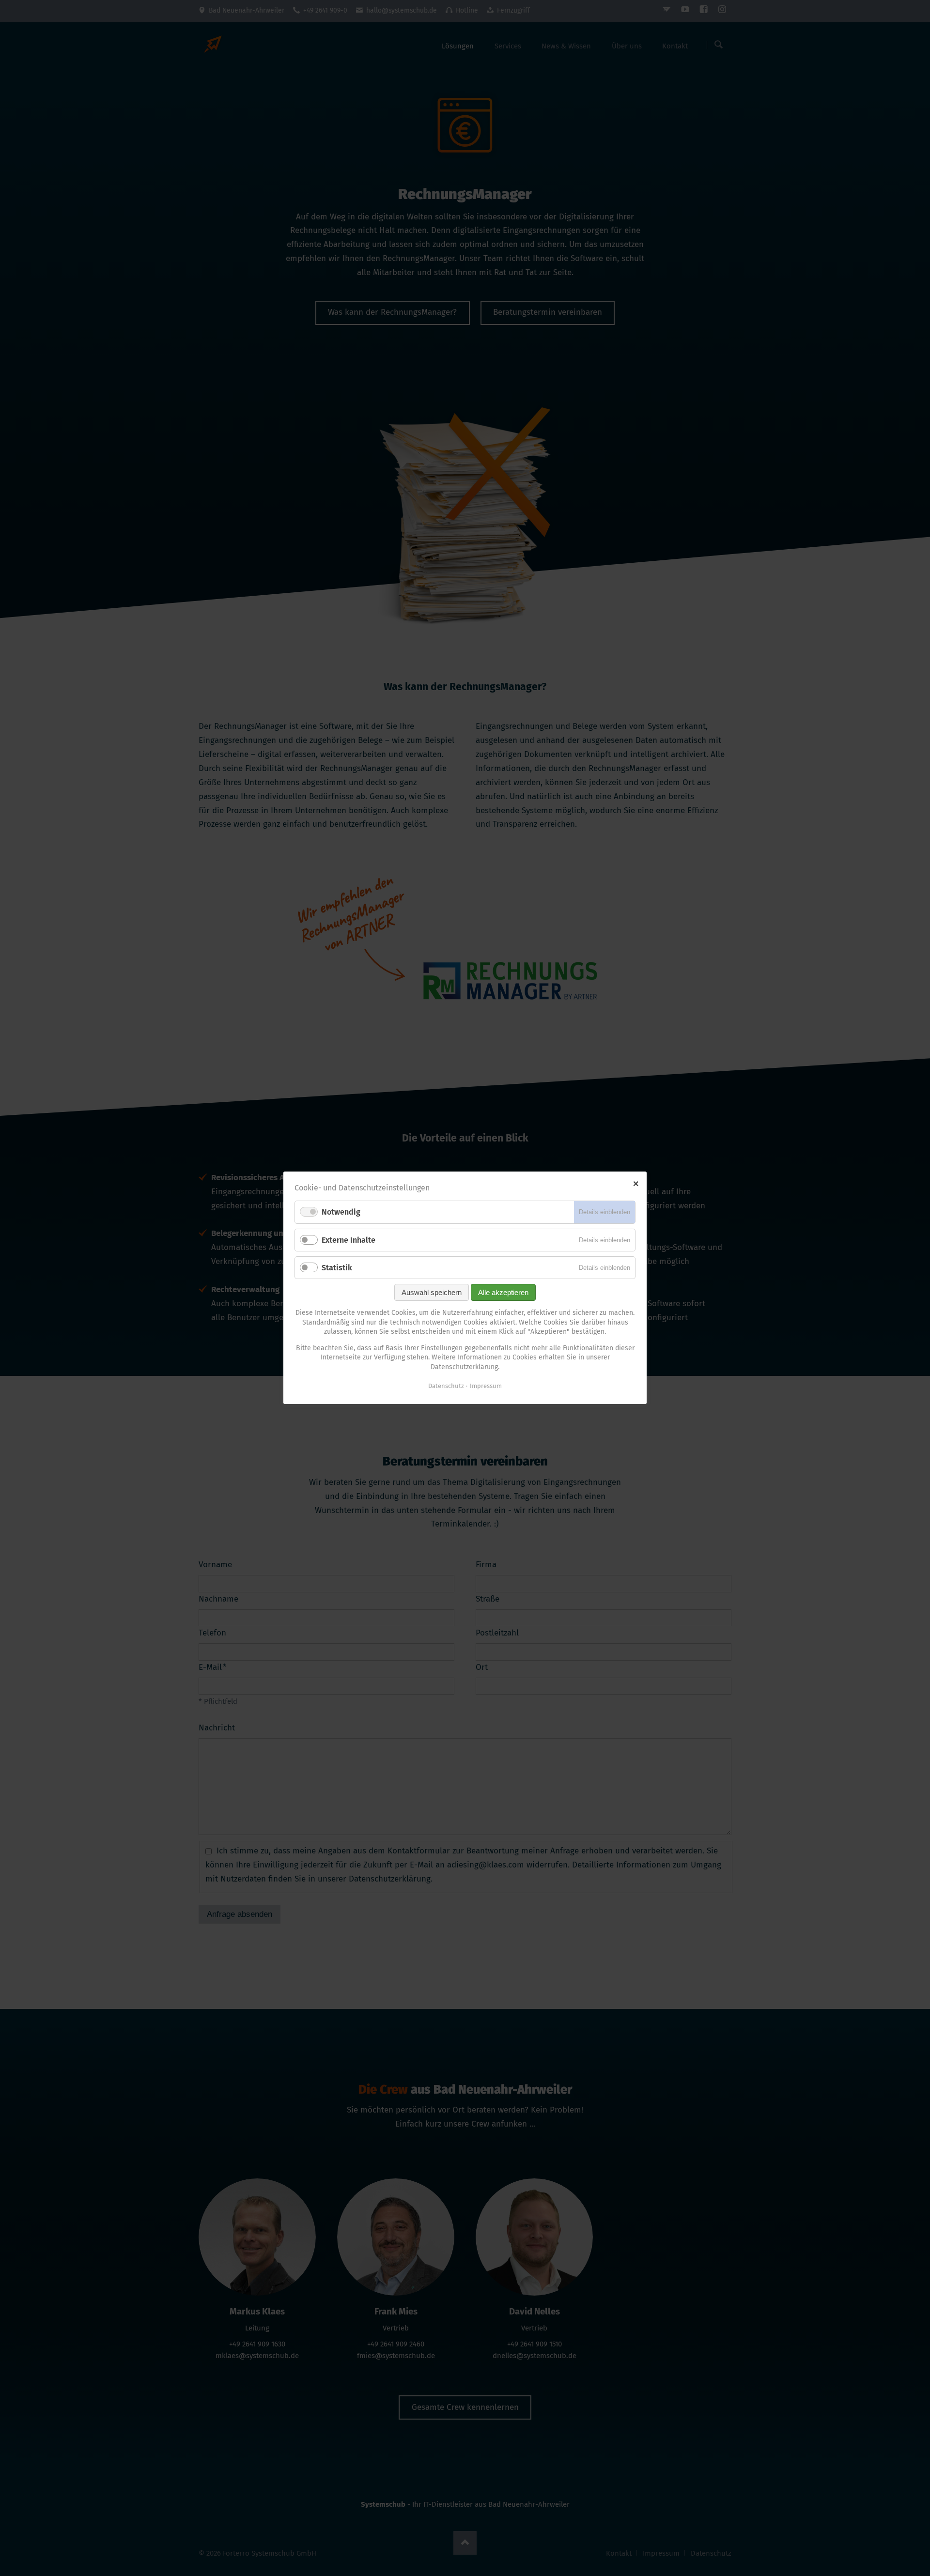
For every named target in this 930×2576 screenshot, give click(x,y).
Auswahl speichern (432, 1292)
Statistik (337, 1268)
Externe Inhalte (349, 1240)
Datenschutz (446, 1386)
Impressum (486, 1386)
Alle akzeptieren (503, 1292)
